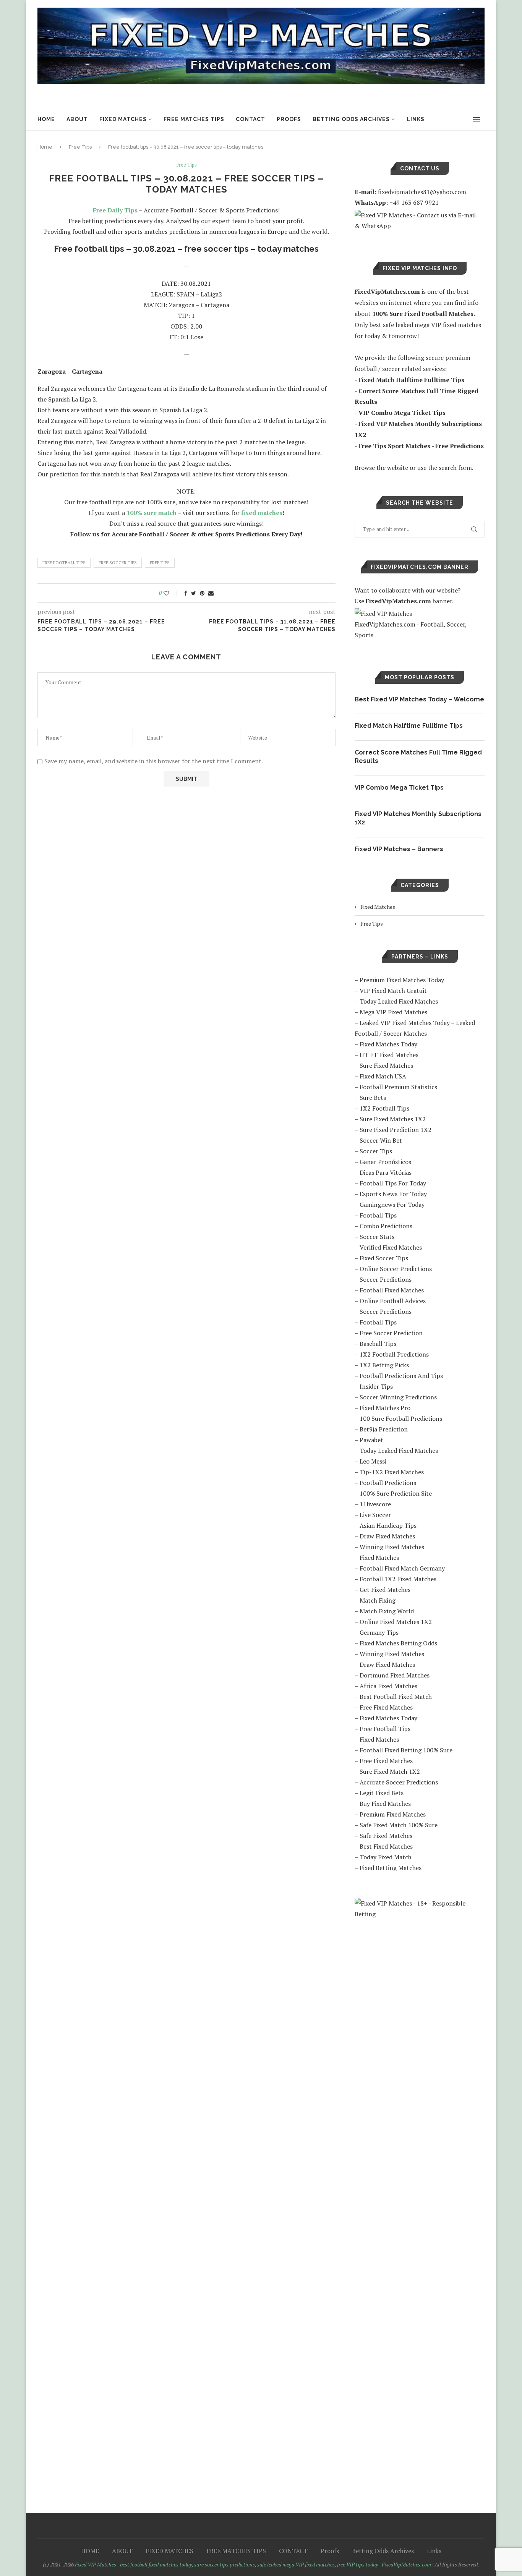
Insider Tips (376, 1386)
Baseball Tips (378, 1344)
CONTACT (250, 119)
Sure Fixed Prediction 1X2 (396, 1130)
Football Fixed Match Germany (402, 1568)
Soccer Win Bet (381, 1140)
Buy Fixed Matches (385, 1804)
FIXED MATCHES (123, 119)
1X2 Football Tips (384, 1108)
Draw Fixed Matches (387, 1536)
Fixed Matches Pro (385, 1408)
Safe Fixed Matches (386, 1836)
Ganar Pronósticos (385, 1162)
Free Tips (80, 147)
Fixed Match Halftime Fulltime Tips (409, 726)
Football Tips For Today (393, 1183)
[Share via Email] (211, 593)
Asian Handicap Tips (388, 1525)
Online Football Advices (393, 1301)
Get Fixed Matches (385, 1590)
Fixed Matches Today (388, 1044)
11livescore (375, 1504)
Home (45, 147)
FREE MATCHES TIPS (194, 119)
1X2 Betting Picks (384, 1365)
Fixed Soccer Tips (384, 1258)
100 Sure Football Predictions (401, 1418)
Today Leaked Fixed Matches (399, 1001)
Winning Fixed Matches (392, 1547)
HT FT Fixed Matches (389, 1055)
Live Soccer (375, 1515)
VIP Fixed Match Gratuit (393, 991)
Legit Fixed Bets (382, 1793)
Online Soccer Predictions (396, 1269)
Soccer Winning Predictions (398, 1397)
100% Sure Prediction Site (396, 1493)
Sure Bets (373, 1098)
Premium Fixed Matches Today (402, 980)
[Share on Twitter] (194, 593)
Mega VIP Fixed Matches (393, 1012)
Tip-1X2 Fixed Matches (392, 1472)
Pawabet (371, 1440)
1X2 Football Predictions (394, 1354)
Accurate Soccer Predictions (399, 1782)
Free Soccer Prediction (391, 1333)
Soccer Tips (376, 1151)
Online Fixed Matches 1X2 (396, 1622)
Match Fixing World (387, 1611)
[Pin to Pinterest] (202, 593)
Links (416, 119)
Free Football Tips (385, 1729)
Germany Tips (379, 1632)
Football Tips (378, 1215)
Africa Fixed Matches (388, 1686)
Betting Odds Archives (351, 119)
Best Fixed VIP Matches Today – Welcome (419, 699)
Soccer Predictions (386, 1279)
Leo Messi (373, 1461)
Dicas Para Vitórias (386, 1172)
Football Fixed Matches (392, 1290)
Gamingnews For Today (392, 1205)
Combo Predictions (386, 1226)
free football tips (64, 563)
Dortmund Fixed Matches (395, 1675)
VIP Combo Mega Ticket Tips (399, 788)
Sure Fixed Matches (386, 1065)
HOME (46, 119)
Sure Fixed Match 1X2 (390, 1771)
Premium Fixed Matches (393, 1814)
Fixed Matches (378, 907)
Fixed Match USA (383, 1076)
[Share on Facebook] (186, 593)
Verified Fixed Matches (391, 1247)
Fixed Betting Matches (391, 1868)
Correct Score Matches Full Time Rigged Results (418, 757)
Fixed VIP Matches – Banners (399, 849)
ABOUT (77, 119)
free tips (160, 563)
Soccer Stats (377, 1237)
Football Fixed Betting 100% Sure (406, 1750)
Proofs (289, 119)
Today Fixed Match (386, 1857)
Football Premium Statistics (398, 1087)
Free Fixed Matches (386, 1707)
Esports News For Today (393, 1194)
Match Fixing (378, 1600)
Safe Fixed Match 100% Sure (399, 1825)
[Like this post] (171, 593)
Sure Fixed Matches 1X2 (393, 1119)
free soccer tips (118, 563)
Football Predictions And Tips (401, 1376)
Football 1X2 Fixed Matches (398, 1579)
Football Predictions (388, 1483)
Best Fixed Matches (386, 1846)
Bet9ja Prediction (384, 1429)
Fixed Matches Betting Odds (398, 1643)
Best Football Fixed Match (396, 1697)
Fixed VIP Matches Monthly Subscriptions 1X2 (418, 818)
